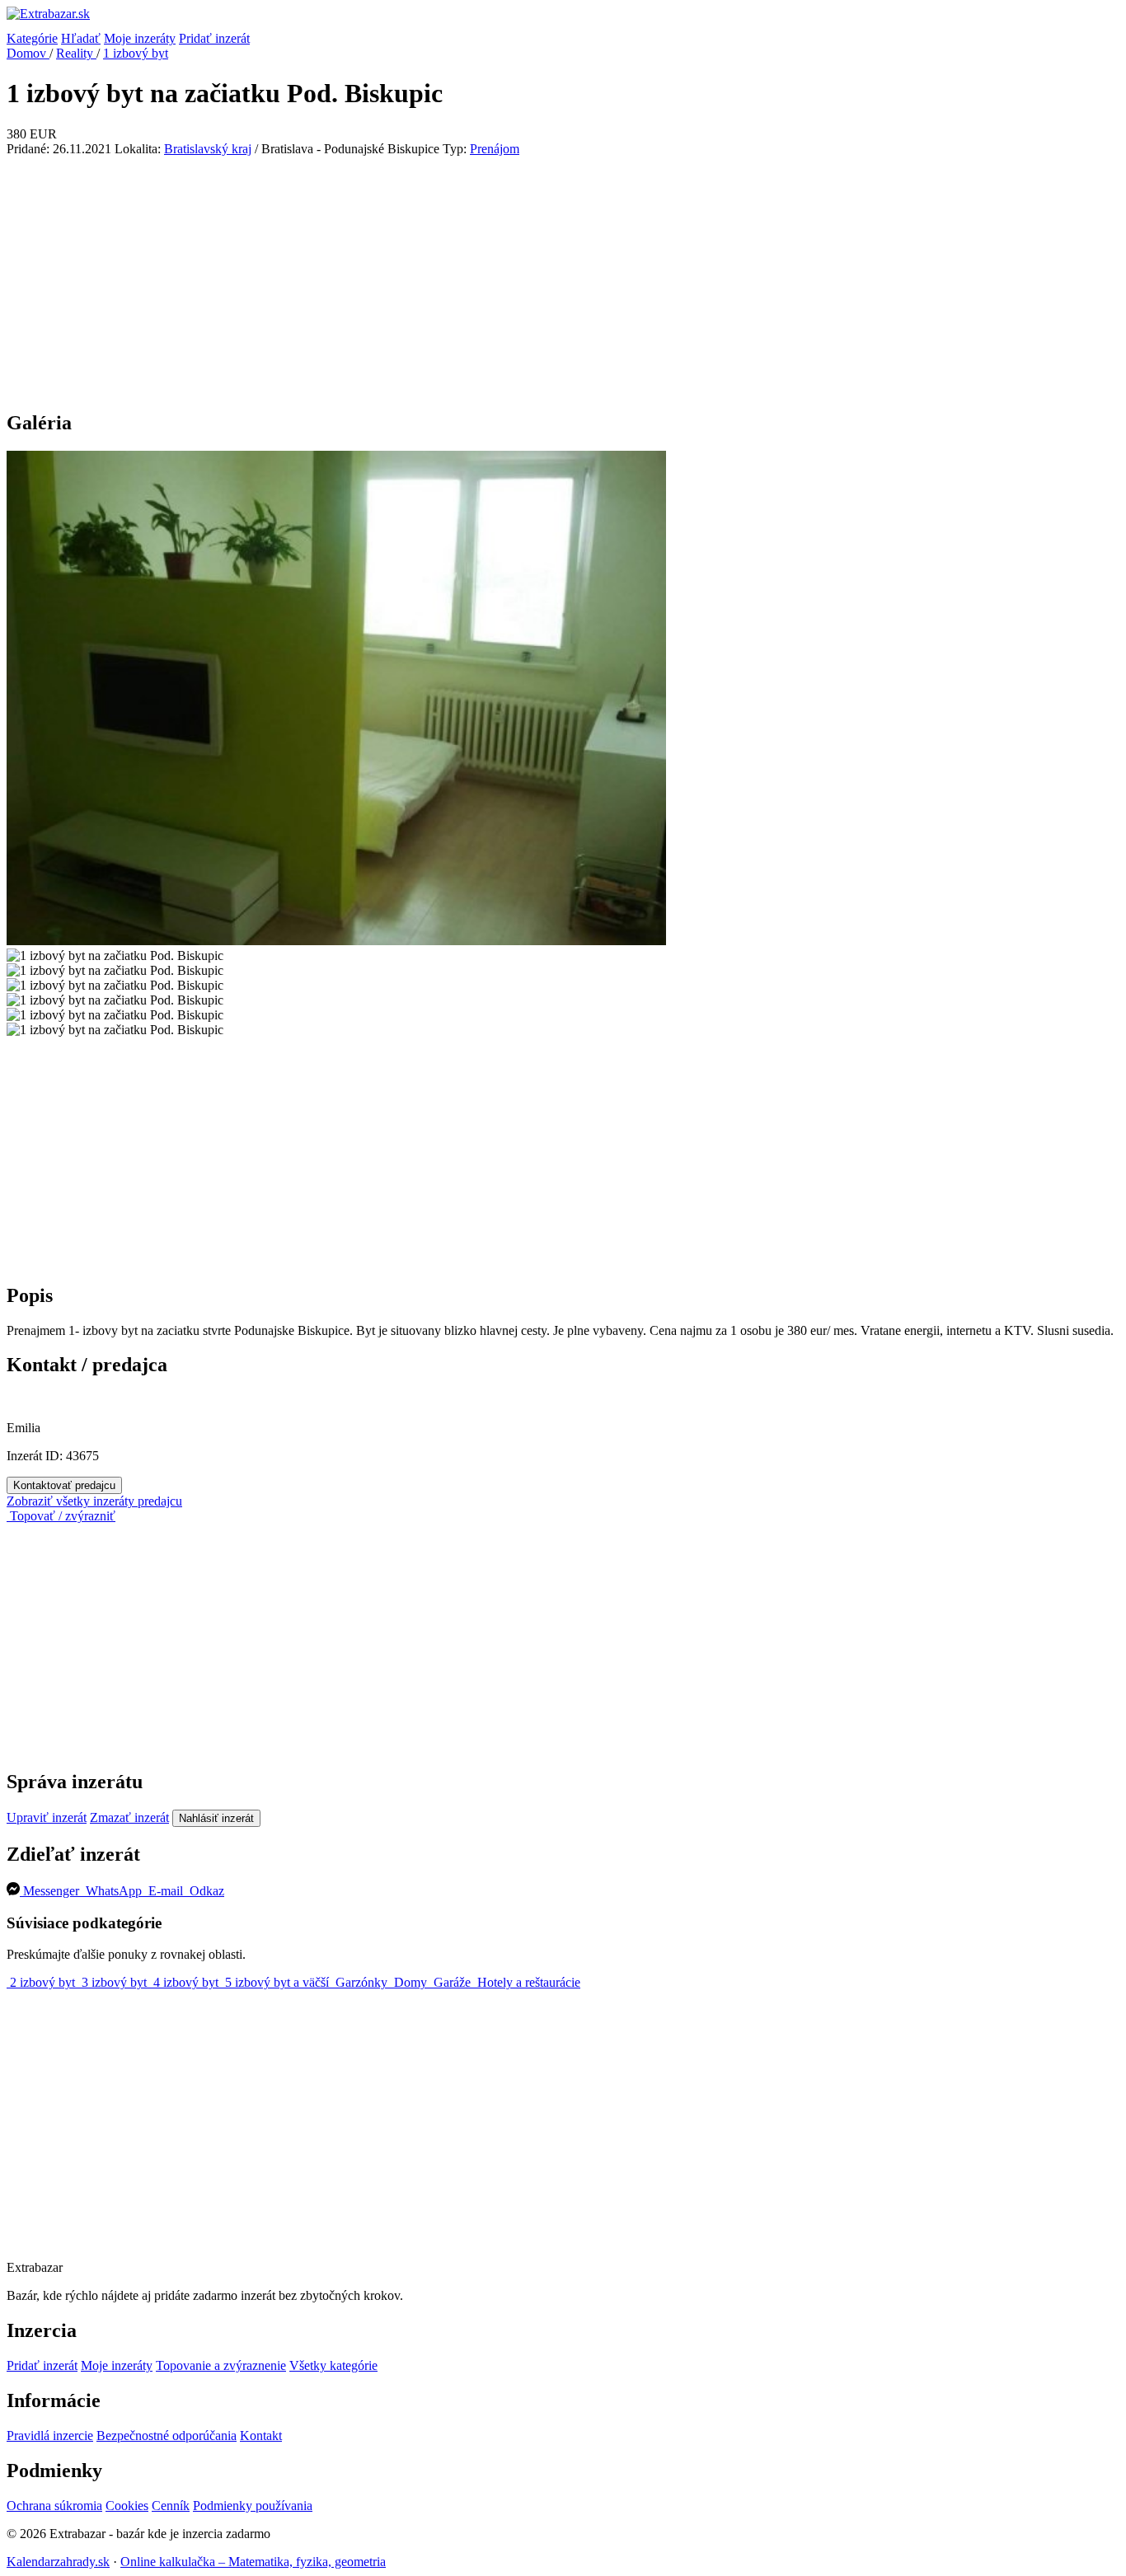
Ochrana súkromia (54, 2506)
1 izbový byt (136, 53)
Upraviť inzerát (47, 1817)
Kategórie (32, 38)
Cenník (171, 2506)
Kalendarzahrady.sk (58, 2562)
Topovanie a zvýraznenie (221, 2365)
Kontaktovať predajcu (64, 1485)
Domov (28, 53)
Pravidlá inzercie (50, 2435)
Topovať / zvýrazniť (61, 1516)
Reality (76, 53)
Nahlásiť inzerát (216, 1818)
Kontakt (261, 2435)
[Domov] (563, 19)
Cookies (127, 2506)
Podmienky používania (253, 2506)
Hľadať (81, 38)
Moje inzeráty (140, 38)
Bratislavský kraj (208, 149)
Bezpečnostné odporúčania (167, 2435)
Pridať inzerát (214, 38)
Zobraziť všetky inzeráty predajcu (94, 1501)
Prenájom (495, 149)
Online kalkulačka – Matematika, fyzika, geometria (253, 2562)
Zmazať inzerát (129, 1817)
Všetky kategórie (333, 2365)
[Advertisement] (563, 280)
